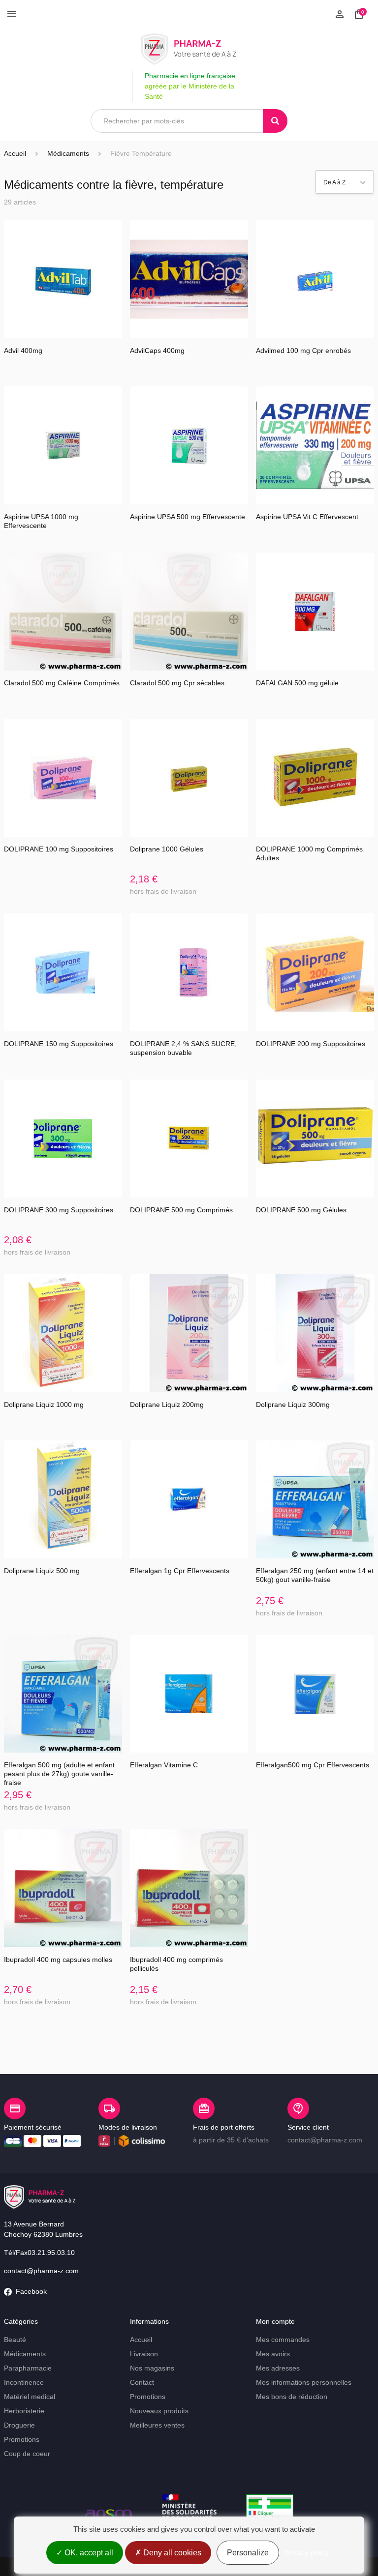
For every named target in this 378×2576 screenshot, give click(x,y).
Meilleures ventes (157, 2425)
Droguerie (19, 2425)
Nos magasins (152, 2368)
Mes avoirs (273, 2354)
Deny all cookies (171, 2553)
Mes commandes (283, 2340)
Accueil (15, 153)
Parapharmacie (28, 2368)
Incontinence (24, 2382)
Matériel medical (30, 2397)
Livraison (144, 2354)
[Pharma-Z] (189, 49)
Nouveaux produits (159, 2411)
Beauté (15, 2340)
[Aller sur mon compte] (340, 13)
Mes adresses (278, 2368)
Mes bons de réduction (292, 2397)
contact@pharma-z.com (41, 2271)
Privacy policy (307, 2553)
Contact (142, 2382)
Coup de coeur (27, 2454)
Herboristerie (24, 2411)
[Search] (275, 121)
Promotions (22, 2439)
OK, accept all (88, 2553)
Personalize (248, 2553)
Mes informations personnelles (304, 2382)
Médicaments (25, 2354)
